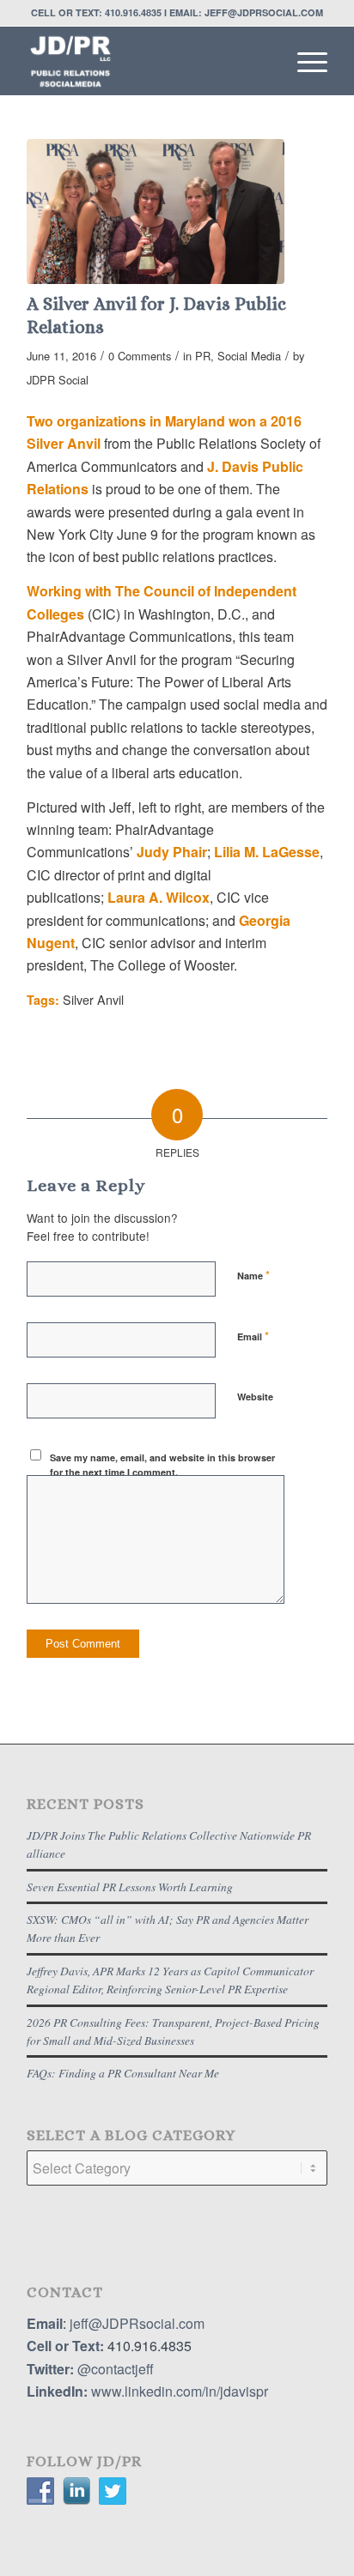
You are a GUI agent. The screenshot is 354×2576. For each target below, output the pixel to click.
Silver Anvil (93, 999)
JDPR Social (58, 380)
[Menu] (304, 61)
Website (255, 1397)
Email (253, 1336)
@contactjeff (116, 2369)
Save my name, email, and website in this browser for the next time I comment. (162, 1465)
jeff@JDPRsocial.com (135, 2323)
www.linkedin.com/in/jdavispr (180, 2391)
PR (203, 356)
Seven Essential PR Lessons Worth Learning (130, 1887)
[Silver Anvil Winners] (156, 212)
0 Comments (140, 356)
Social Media (249, 356)
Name (253, 1275)
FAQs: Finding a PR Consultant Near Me (123, 2073)
